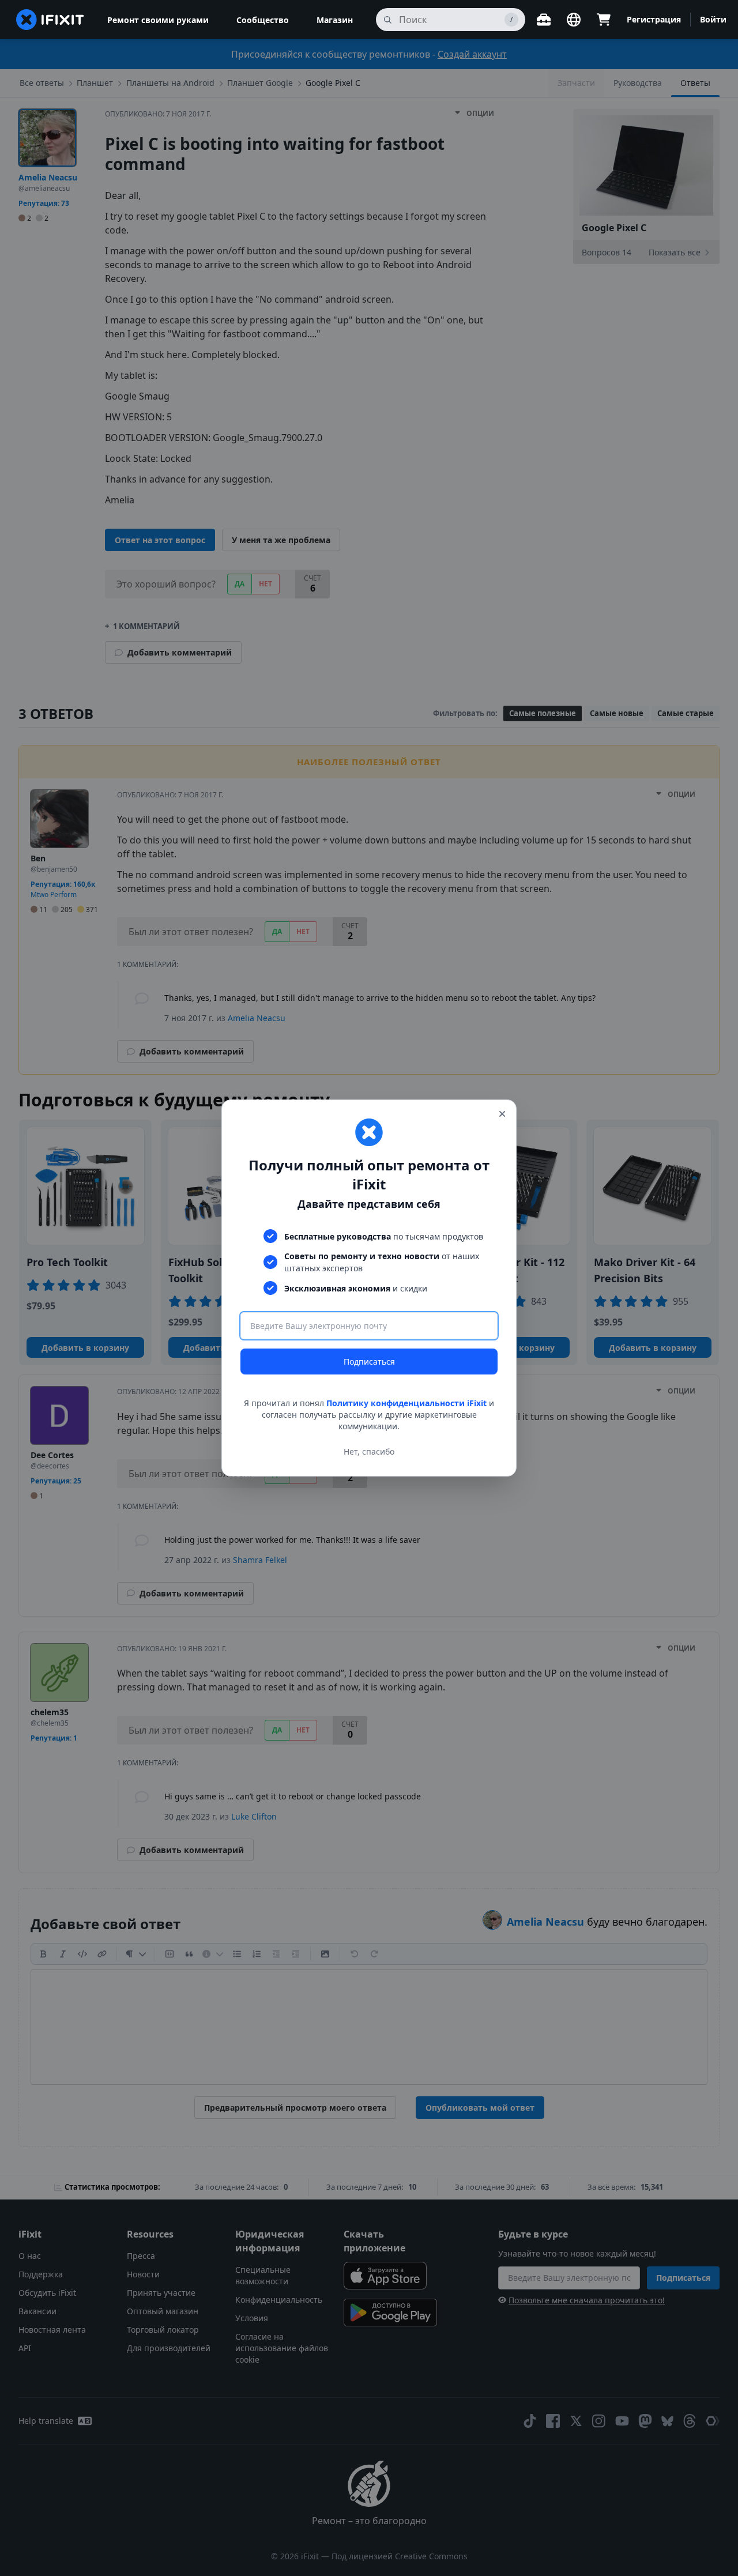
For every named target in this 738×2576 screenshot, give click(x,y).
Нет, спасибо (369, 1451)
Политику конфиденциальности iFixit (406, 1403)
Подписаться (369, 1362)
